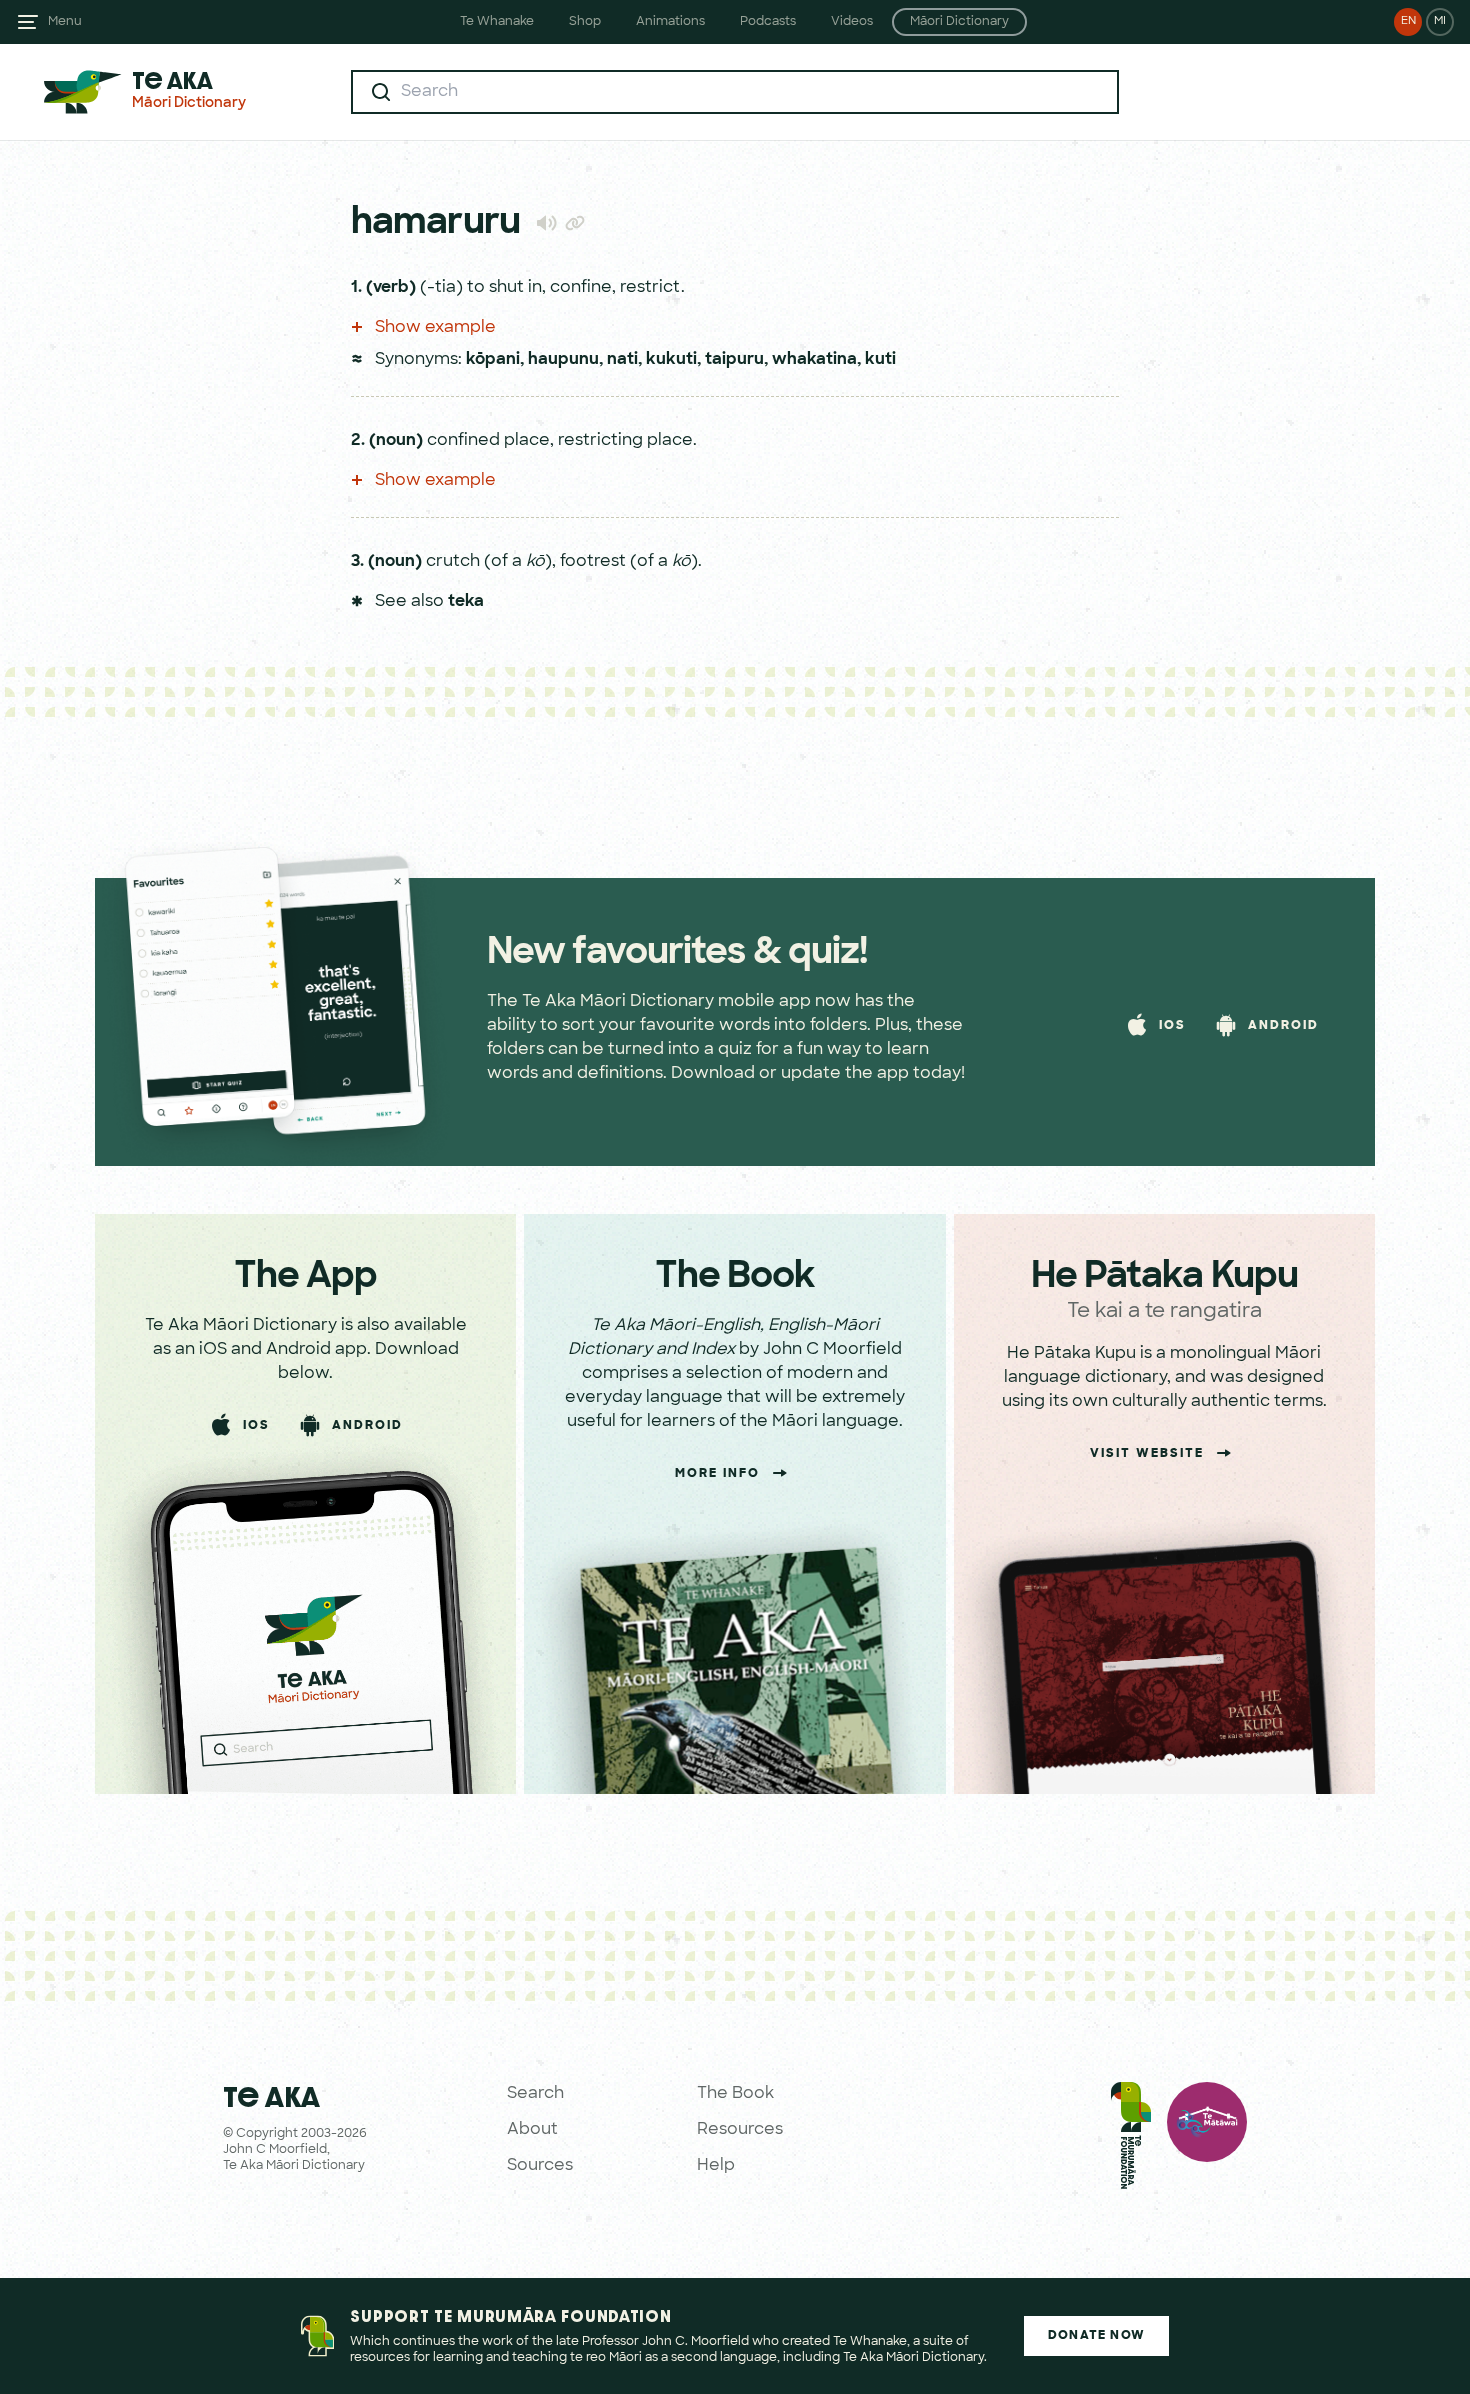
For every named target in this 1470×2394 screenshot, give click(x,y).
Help (716, 2166)
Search (535, 2094)
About (532, 2130)
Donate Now (1096, 2336)
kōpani (493, 360)
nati (622, 360)
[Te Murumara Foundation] (1131, 2140)
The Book (735, 2094)
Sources (540, 2166)
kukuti (671, 360)
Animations (670, 22)
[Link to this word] (575, 225)
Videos (852, 22)
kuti (880, 360)
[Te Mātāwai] (1207, 2140)
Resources (740, 2130)
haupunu (563, 360)
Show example (433, 328)
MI (1440, 21)
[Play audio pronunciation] (546, 222)
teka (466, 602)
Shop (585, 22)
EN (1408, 21)
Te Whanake (497, 22)
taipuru (734, 360)
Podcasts (768, 22)
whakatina (814, 360)
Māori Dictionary (959, 22)
